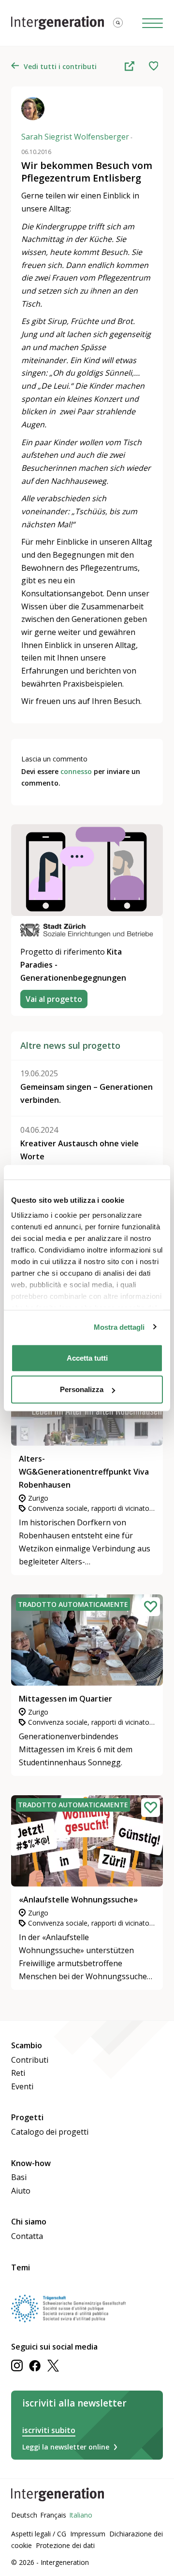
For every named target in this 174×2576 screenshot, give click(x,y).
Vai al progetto (54, 999)
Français (53, 2515)
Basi (19, 2177)
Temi (21, 2267)
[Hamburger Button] (153, 23)
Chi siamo (29, 2222)
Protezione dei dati (65, 2545)
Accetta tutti (87, 1358)
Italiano (81, 2515)
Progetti (27, 2117)
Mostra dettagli (119, 1327)
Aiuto (21, 2191)
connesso (76, 771)
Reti (18, 2073)
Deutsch (24, 2515)
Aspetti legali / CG (39, 2534)
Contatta (27, 2236)
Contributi (30, 2060)
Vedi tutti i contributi (60, 66)
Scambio (27, 2045)
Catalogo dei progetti (50, 2132)
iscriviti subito (49, 2430)
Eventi (22, 2086)
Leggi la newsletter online (66, 2447)
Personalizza (82, 1389)
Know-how (31, 2163)
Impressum (88, 2534)
